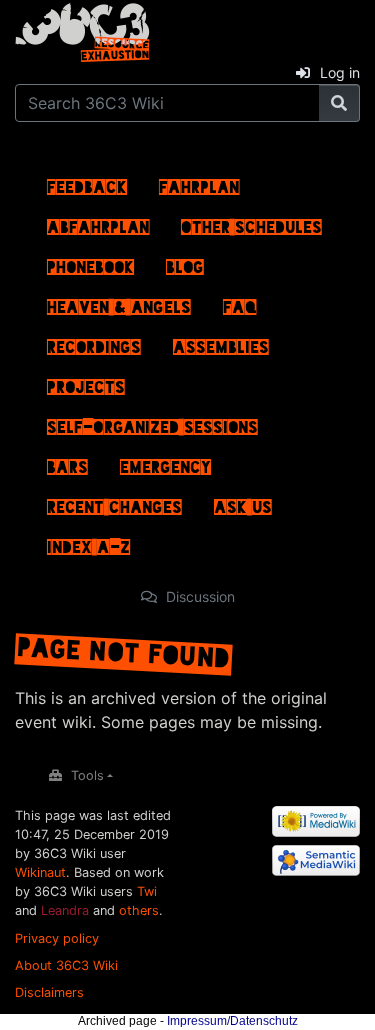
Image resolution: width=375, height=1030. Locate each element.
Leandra (65, 910)
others (139, 910)
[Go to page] (339, 103)
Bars (67, 462)
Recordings (94, 342)
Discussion (200, 596)
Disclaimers (49, 992)
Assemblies (221, 342)
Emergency (165, 462)
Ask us (243, 502)
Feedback (87, 182)
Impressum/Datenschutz (232, 1021)
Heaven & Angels (119, 302)
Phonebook (90, 262)
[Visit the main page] (82, 29)
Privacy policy (57, 938)
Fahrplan (199, 182)
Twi (147, 891)
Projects (86, 382)
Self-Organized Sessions (152, 422)
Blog (185, 262)
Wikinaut (40, 872)
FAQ (239, 302)
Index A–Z (88, 542)
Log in (340, 72)
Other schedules (251, 222)
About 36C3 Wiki (66, 965)
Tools (87, 775)
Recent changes (114, 502)
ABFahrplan (98, 222)
